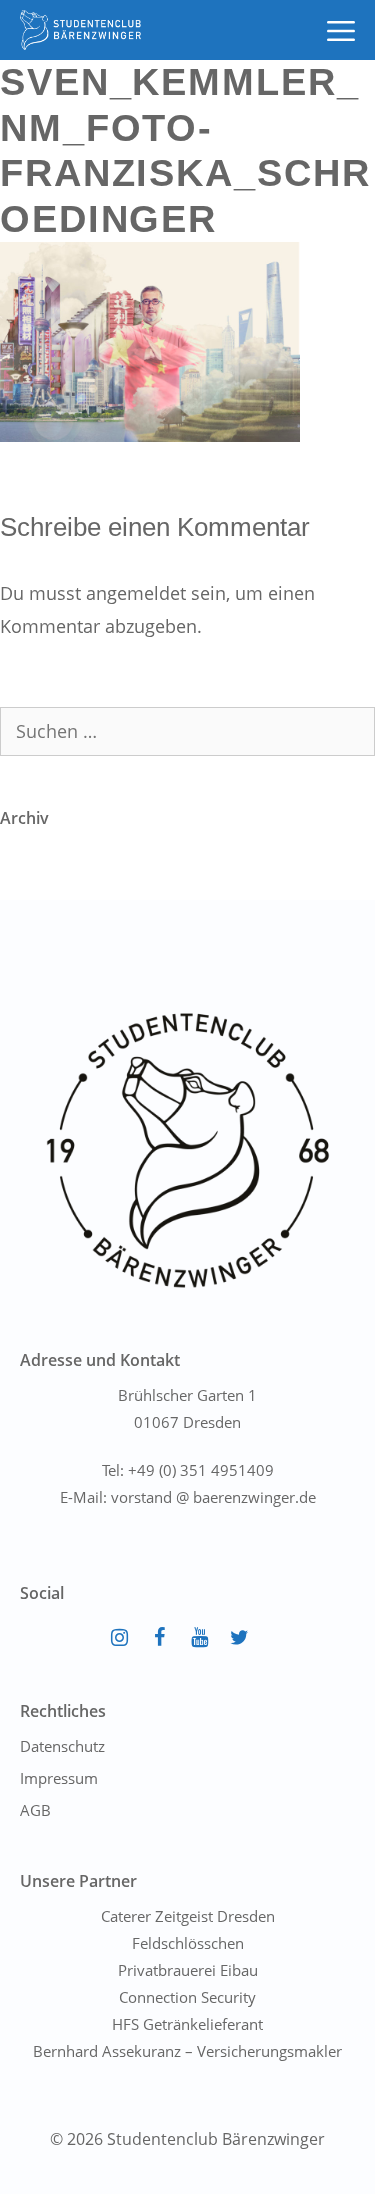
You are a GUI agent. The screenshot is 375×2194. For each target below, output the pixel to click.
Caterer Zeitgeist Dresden (188, 1916)
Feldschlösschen (188, 1943)
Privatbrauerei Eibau (188, 1970)
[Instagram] (120, 1638)
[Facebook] (160, 1638)
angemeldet (136, 593)
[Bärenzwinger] (80, 30)
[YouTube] (200, 1638)
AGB (35, 1810)
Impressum (59, 1778)
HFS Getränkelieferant (187, 2024)
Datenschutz (62, 1746)
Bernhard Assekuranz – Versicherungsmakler (187, 2051)
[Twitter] (240, 1638)
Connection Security (187, 1997)
